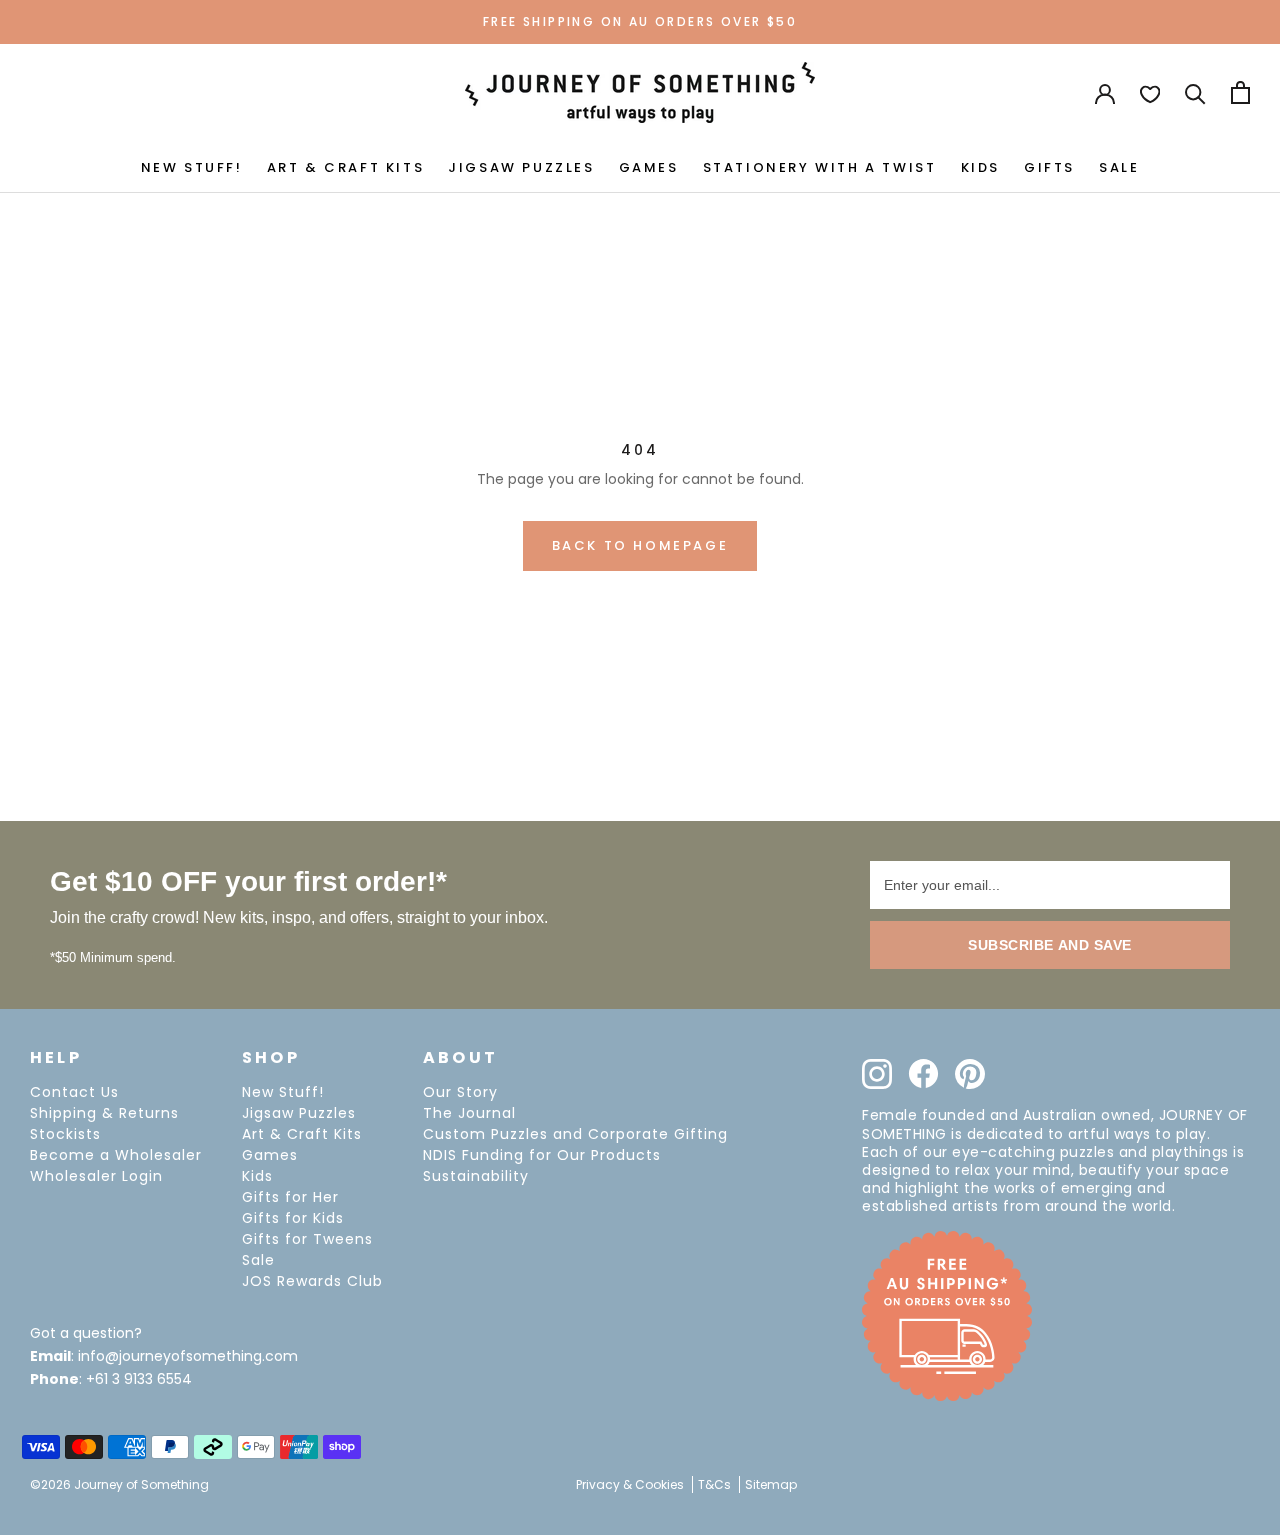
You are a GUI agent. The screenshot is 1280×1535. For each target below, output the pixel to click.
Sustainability (476, 1176)
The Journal (469, 1113)
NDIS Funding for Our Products (542, 1155)
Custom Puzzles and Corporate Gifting (575, 1134)
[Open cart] (1240, 92)
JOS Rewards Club (312, 1281)
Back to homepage (640, 545)
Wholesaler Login (96, 1176)
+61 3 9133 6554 (139, 1379)
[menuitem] (192, 166)
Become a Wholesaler (116, 1155)
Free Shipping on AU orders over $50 (640, 21)
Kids (257, 1176)
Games (270, 1155)
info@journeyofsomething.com (188, 1356)
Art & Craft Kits (302, 1134)
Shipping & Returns (104, 1113)
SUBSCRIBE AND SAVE (1050, 945)
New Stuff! (283, 1092)
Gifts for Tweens (307, 1239)
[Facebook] (923, 1073)
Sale (258, 1260)
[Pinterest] (970, 1074)
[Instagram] (877, 1074)
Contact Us (74, 1092)
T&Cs (714, 1484)
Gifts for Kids (293, 1218)
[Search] (1195, 92)
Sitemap (771, 1484)
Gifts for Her (290, 1197)
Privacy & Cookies (630, 1484)
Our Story (460, 1092)
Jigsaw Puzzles (299, 1113)
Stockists (65, 1134)
